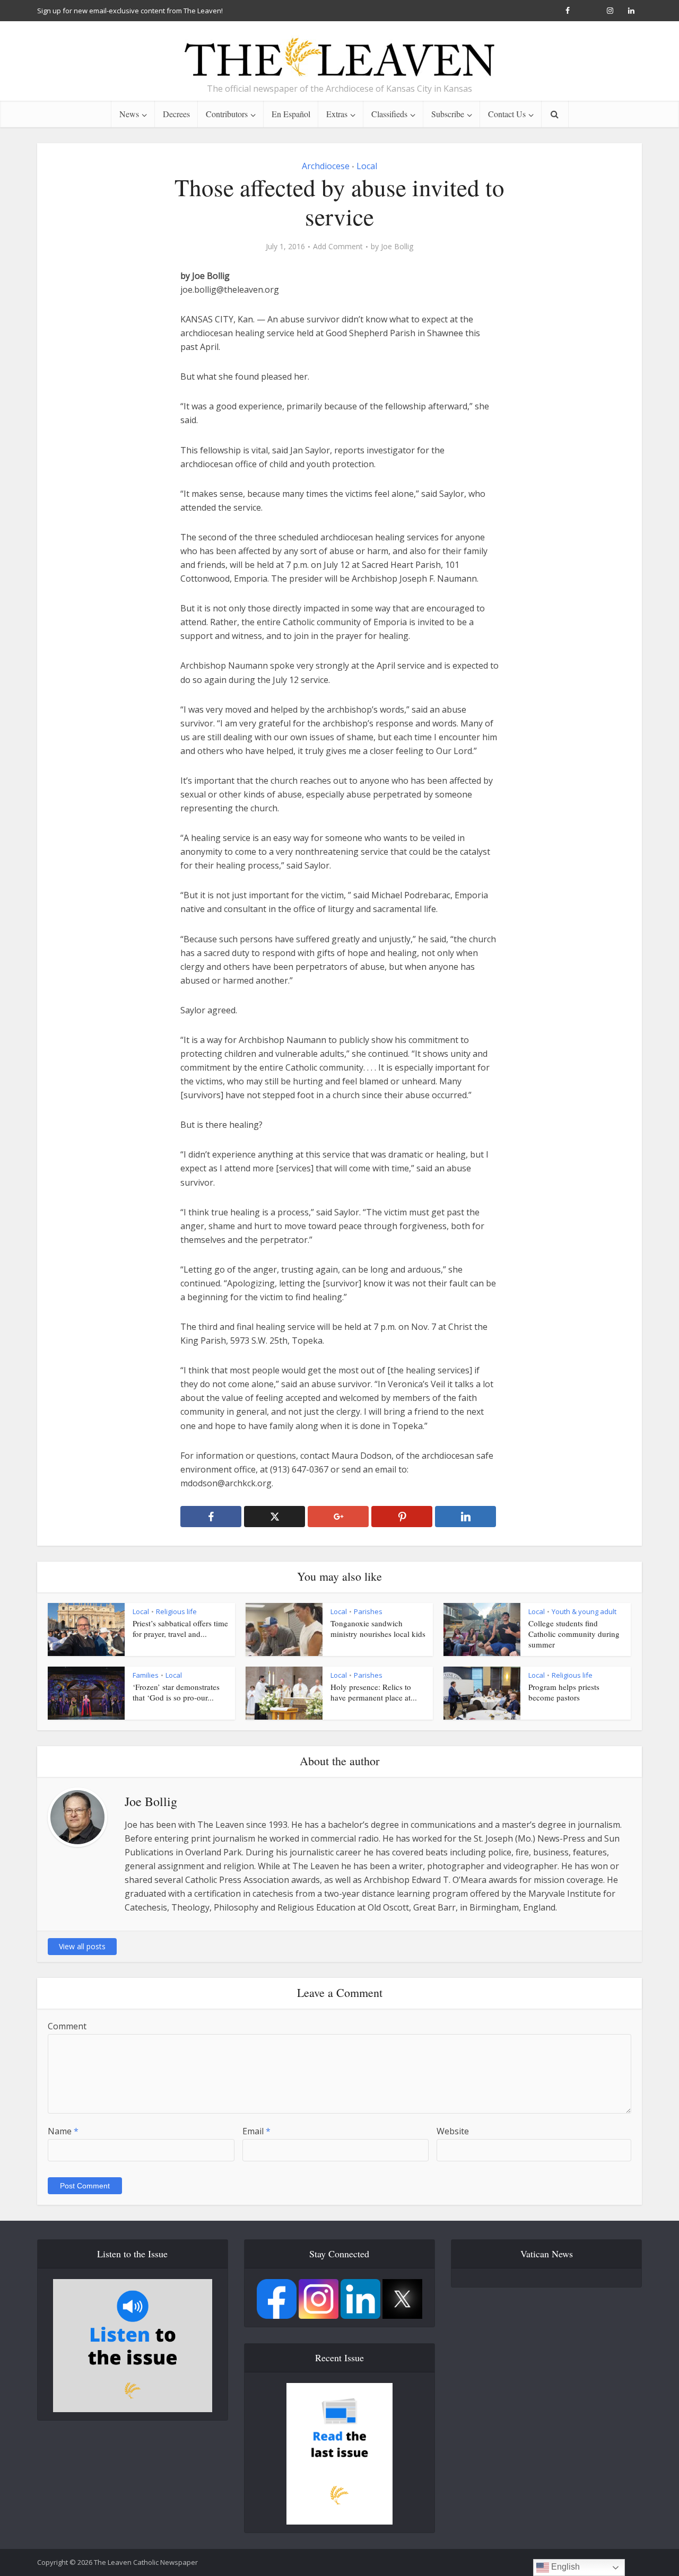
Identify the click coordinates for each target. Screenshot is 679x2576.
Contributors (227, 114)
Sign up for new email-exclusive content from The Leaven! (130, 11)
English (564, 2567)
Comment (67, 2026)
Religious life (176, 1611)
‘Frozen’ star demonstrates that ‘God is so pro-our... (176, 1692)
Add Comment (338, 247)
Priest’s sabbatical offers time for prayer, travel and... (180, 1628)
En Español (291, 114)
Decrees (176, 114)
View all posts (82, 1946)
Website (453, 2131)
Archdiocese (326, 166)
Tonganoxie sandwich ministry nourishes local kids (378, 1628)
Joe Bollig (397, 247)
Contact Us (507, 114)
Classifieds (389, 114)
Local (367, 166)
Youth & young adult (584, 1611)
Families (146, 1675)
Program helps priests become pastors (564, 1692)
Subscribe (448, 114)
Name (63, 2131)
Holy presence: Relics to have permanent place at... (374, 1692)
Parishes (368, 1611)
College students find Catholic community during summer (574, 1634)
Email (256, 2131)
